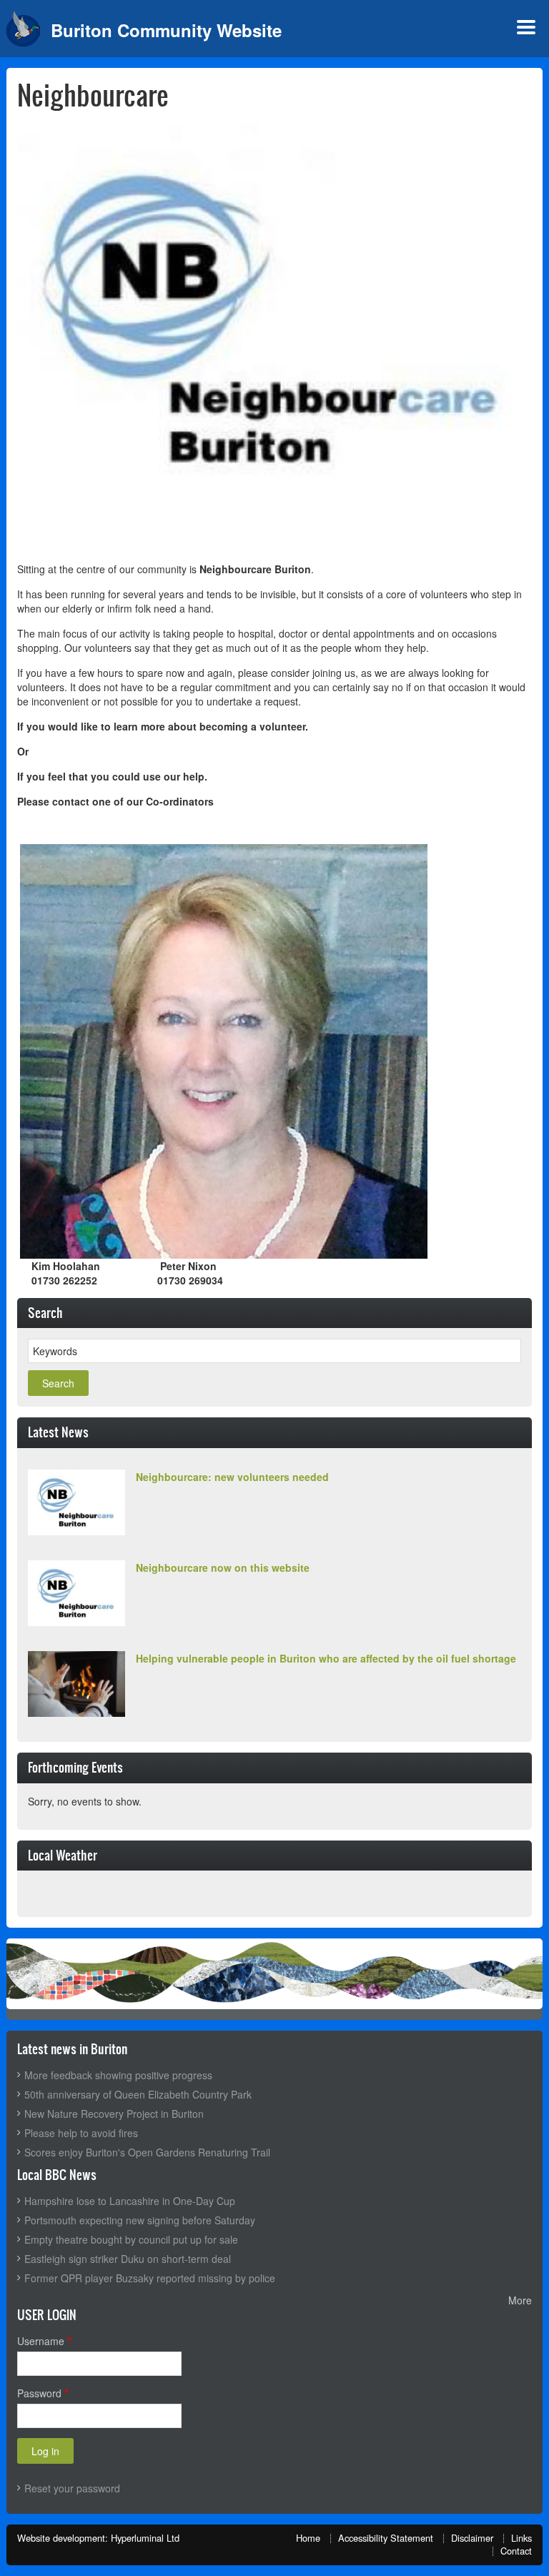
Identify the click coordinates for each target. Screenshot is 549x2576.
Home (308, 2538)
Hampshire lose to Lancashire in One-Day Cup (130, 2201)
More (520, 2300)
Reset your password (72, 2488)
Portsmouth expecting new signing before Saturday (140, 2220)
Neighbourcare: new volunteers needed (232, 1477)
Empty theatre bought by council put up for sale (131, 2239)
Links (521, 2538)
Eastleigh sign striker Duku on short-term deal (128, 2259)
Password (39, 2393)
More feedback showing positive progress (118, 2075)
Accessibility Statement (386, 2538)
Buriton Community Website (166, 30)
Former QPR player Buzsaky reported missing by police (150, 2278)
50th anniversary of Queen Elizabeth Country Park (138, 2094)
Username (41, 2341)
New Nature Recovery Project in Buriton (114, 2114)
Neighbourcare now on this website (223, 1567)
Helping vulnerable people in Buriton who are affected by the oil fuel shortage (326, 1658)
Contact (516, 2551)
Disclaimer (472, 2538)
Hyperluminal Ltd (145, 2538)
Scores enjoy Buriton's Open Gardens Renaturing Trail (147, 2152)
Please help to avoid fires (81, 2133)
